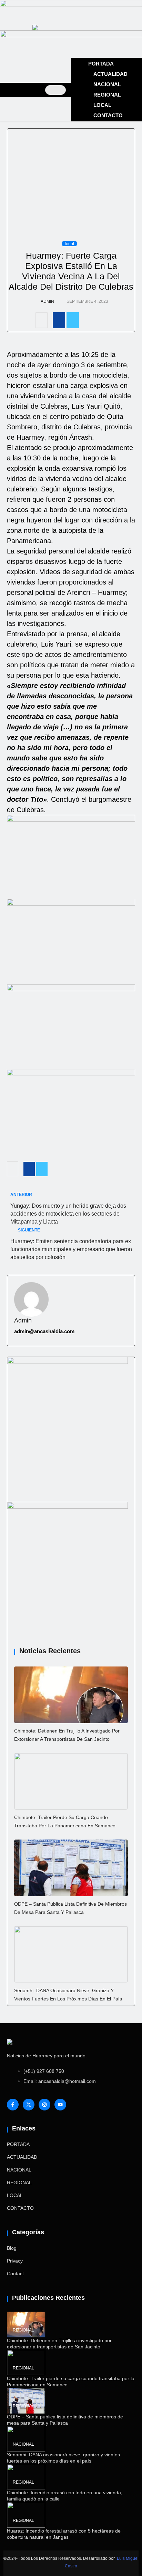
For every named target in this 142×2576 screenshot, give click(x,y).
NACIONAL (107, 84)
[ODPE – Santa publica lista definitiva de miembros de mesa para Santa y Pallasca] (71, 1868)
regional (23, 2330)
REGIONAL (107, 95)
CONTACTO (108, 115)
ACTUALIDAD (110, 74)
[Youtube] (60, 2105)
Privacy (15, 2261)
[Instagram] (44, 2105)
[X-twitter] (29, 2105)
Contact (15, 2274)
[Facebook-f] (13, 2105)
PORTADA (101, 64)
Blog (12, 2248)
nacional (23, 2444)
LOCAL (102, 105)
